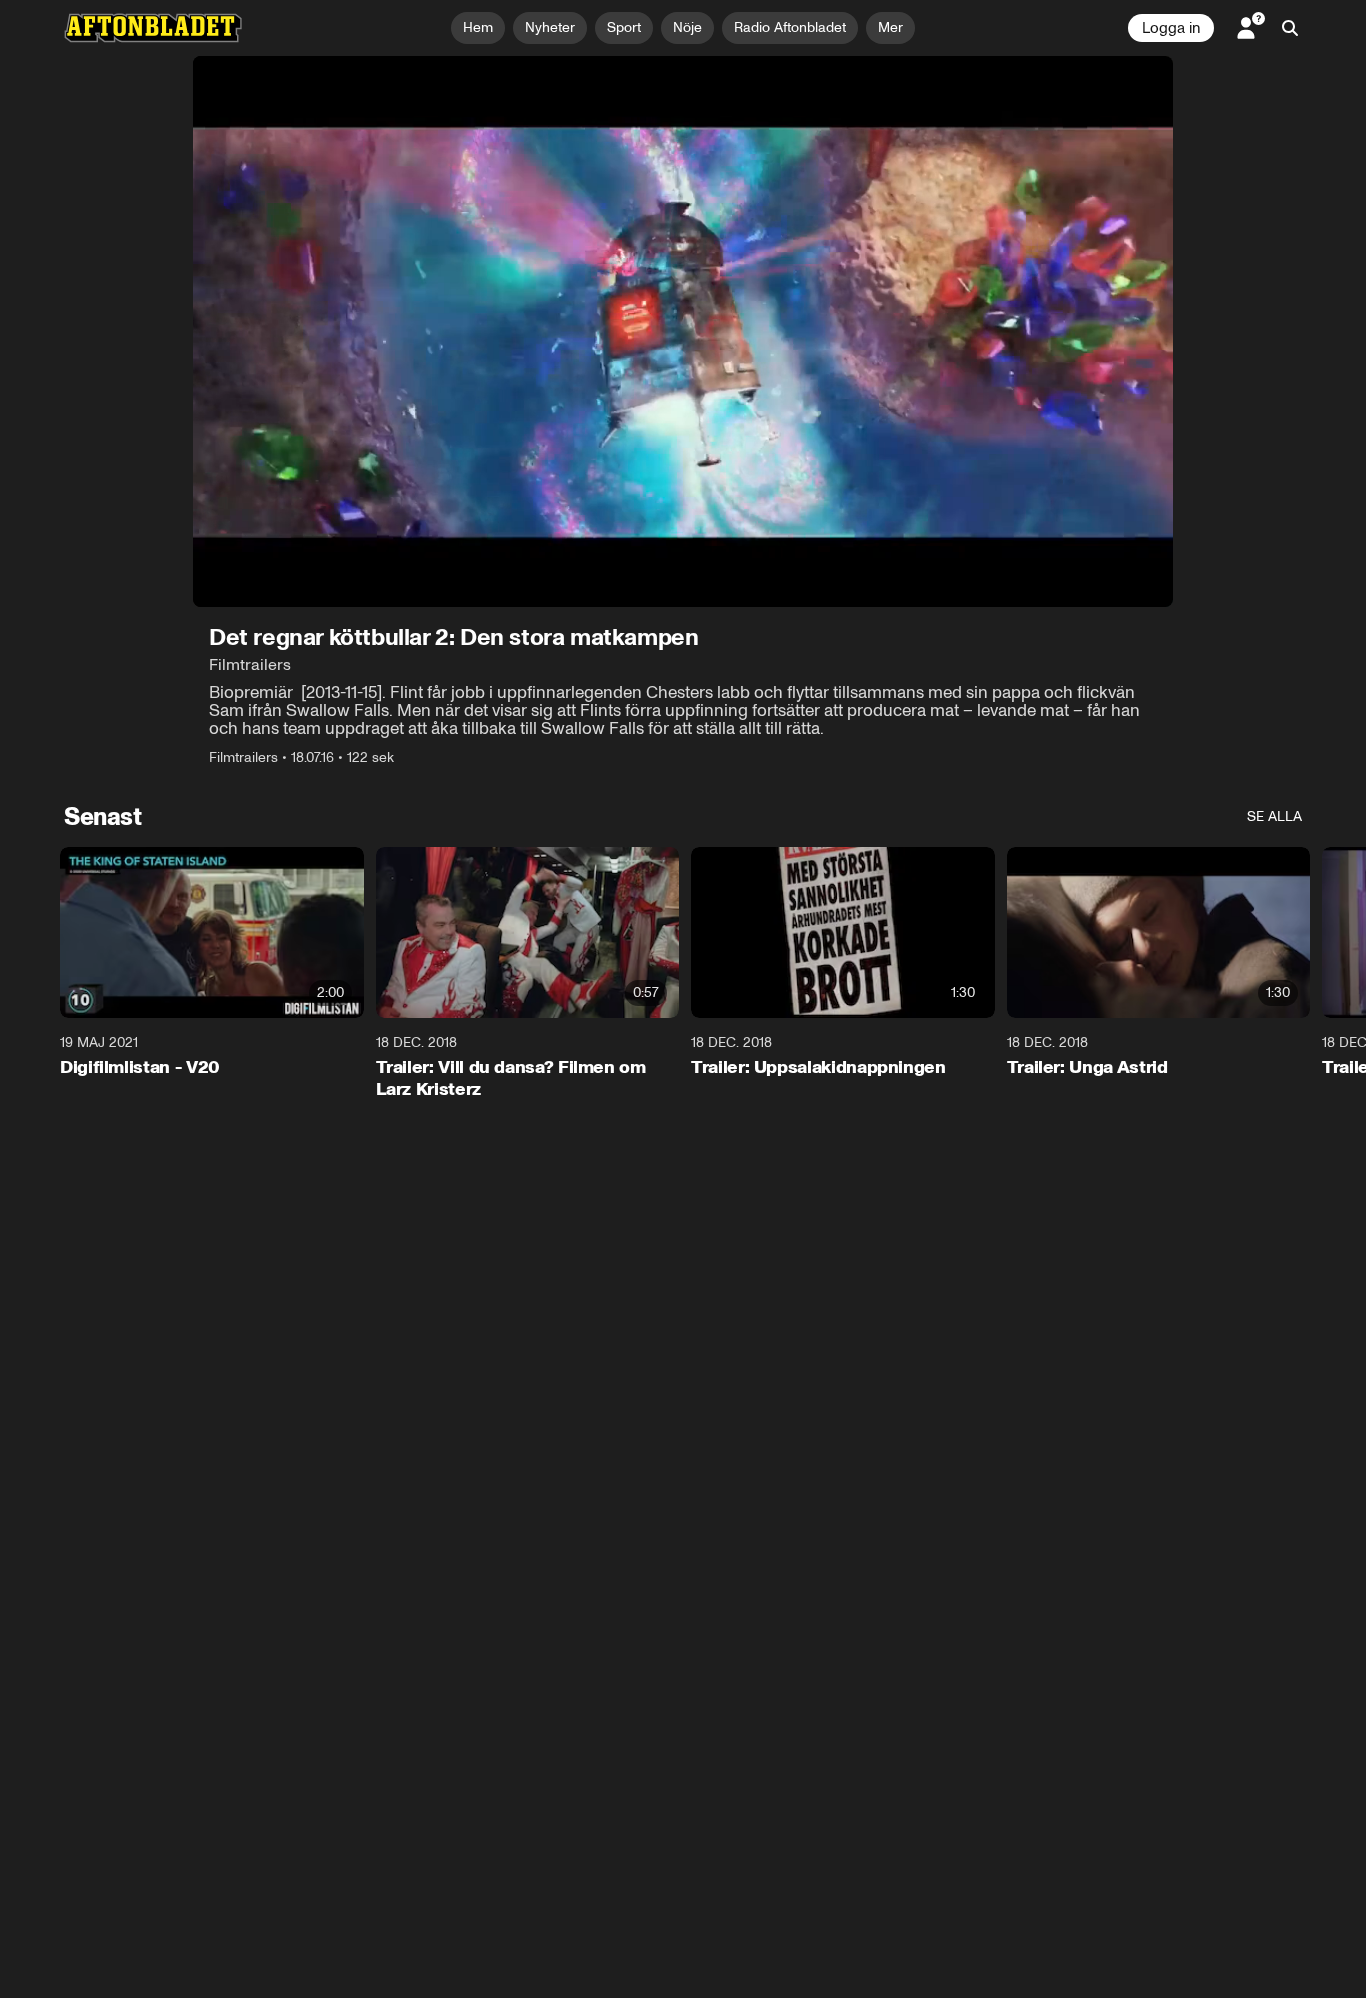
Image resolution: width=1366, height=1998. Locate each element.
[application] (683, 331)
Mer (890, 27)
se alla (1274, 816)
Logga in (1171, 28)
